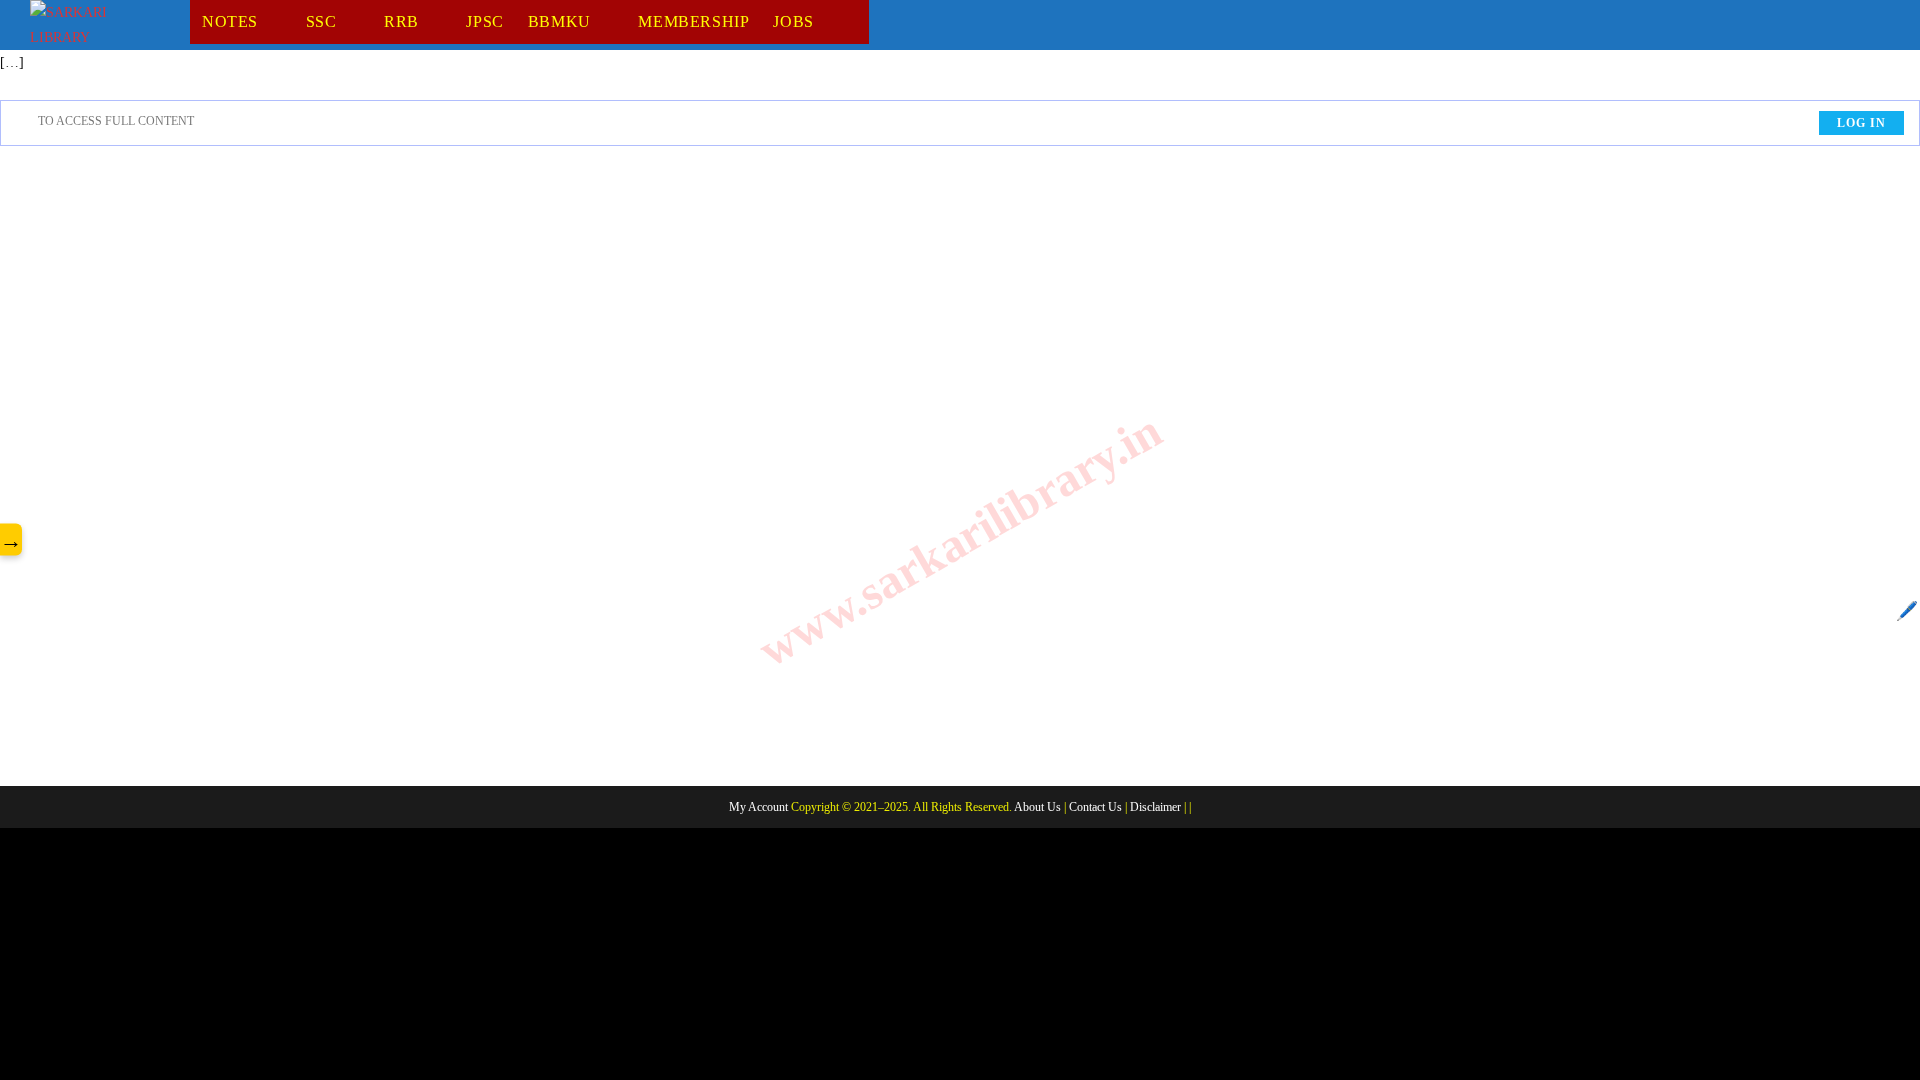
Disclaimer (1155, 807)
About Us (1037, 807)
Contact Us (1095, 807)
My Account (758, 807)
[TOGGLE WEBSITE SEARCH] (859, 22)
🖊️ (1907, 611)
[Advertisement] (960, 478)
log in (1861, 123)
